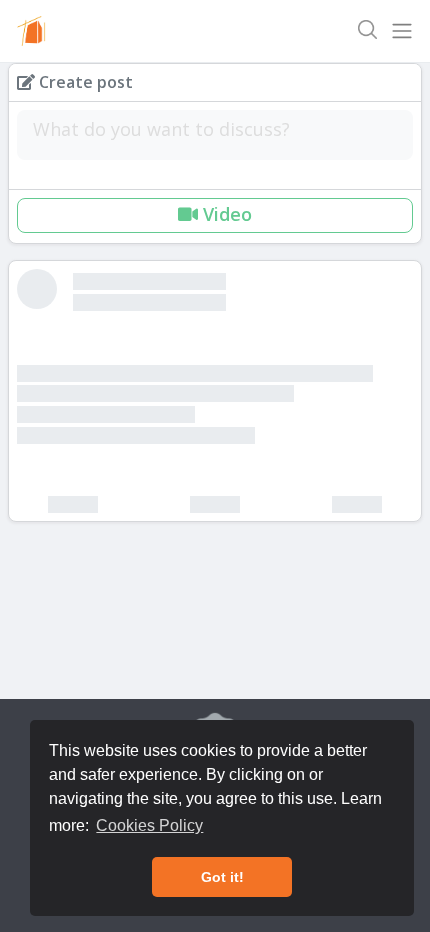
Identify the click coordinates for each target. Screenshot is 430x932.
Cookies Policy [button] (149, 825)
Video (225, 214)
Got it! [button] (222, 877)
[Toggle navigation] (402, 31)
